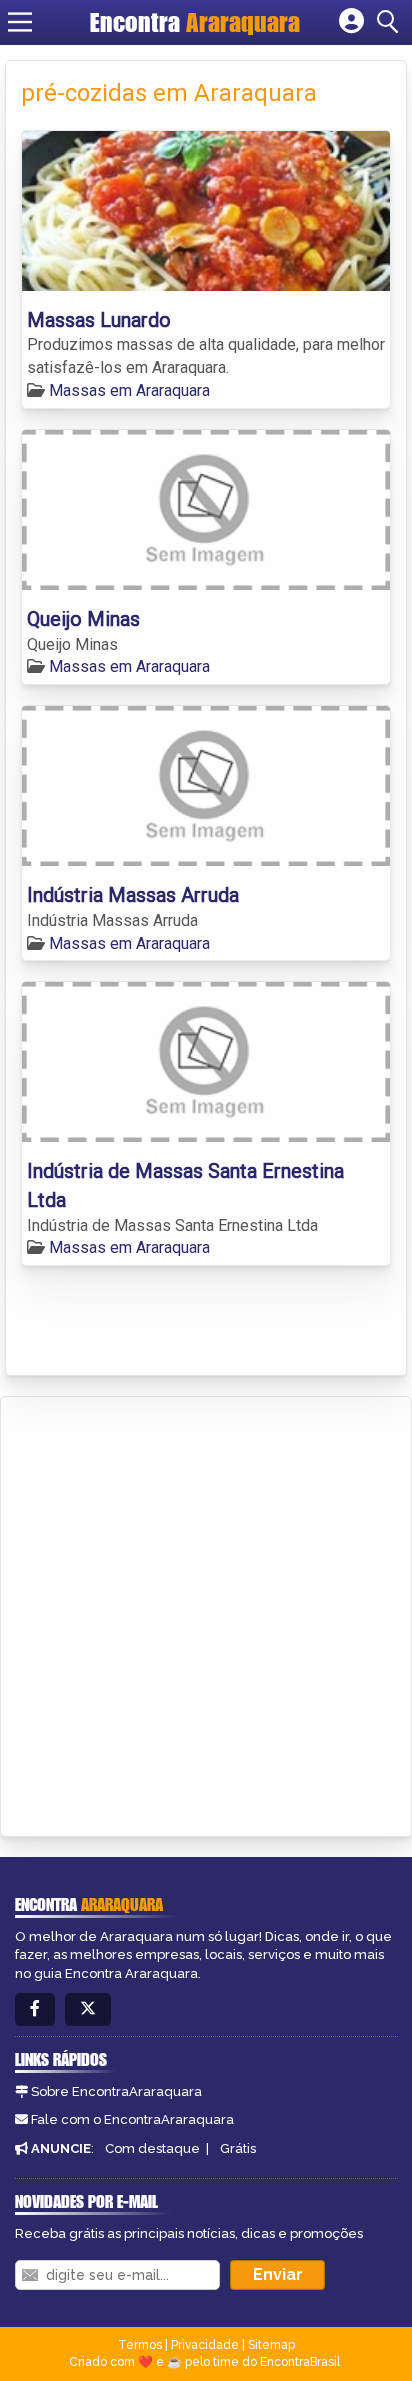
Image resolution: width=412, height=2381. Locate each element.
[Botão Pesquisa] (391, 22)
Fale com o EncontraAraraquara (132, 2119)
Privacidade (205, 2345)
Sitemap (271, 2345)
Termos (140, 2345)
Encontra (195, 22)
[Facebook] (35, 2009)
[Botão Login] (351, 22)
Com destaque (152, 2148)
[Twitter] (88, 2009)
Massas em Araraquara (129, 390)
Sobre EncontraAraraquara (116, 2091)
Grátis (238, 2148)
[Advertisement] (206, 1613)
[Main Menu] (20, 22)
